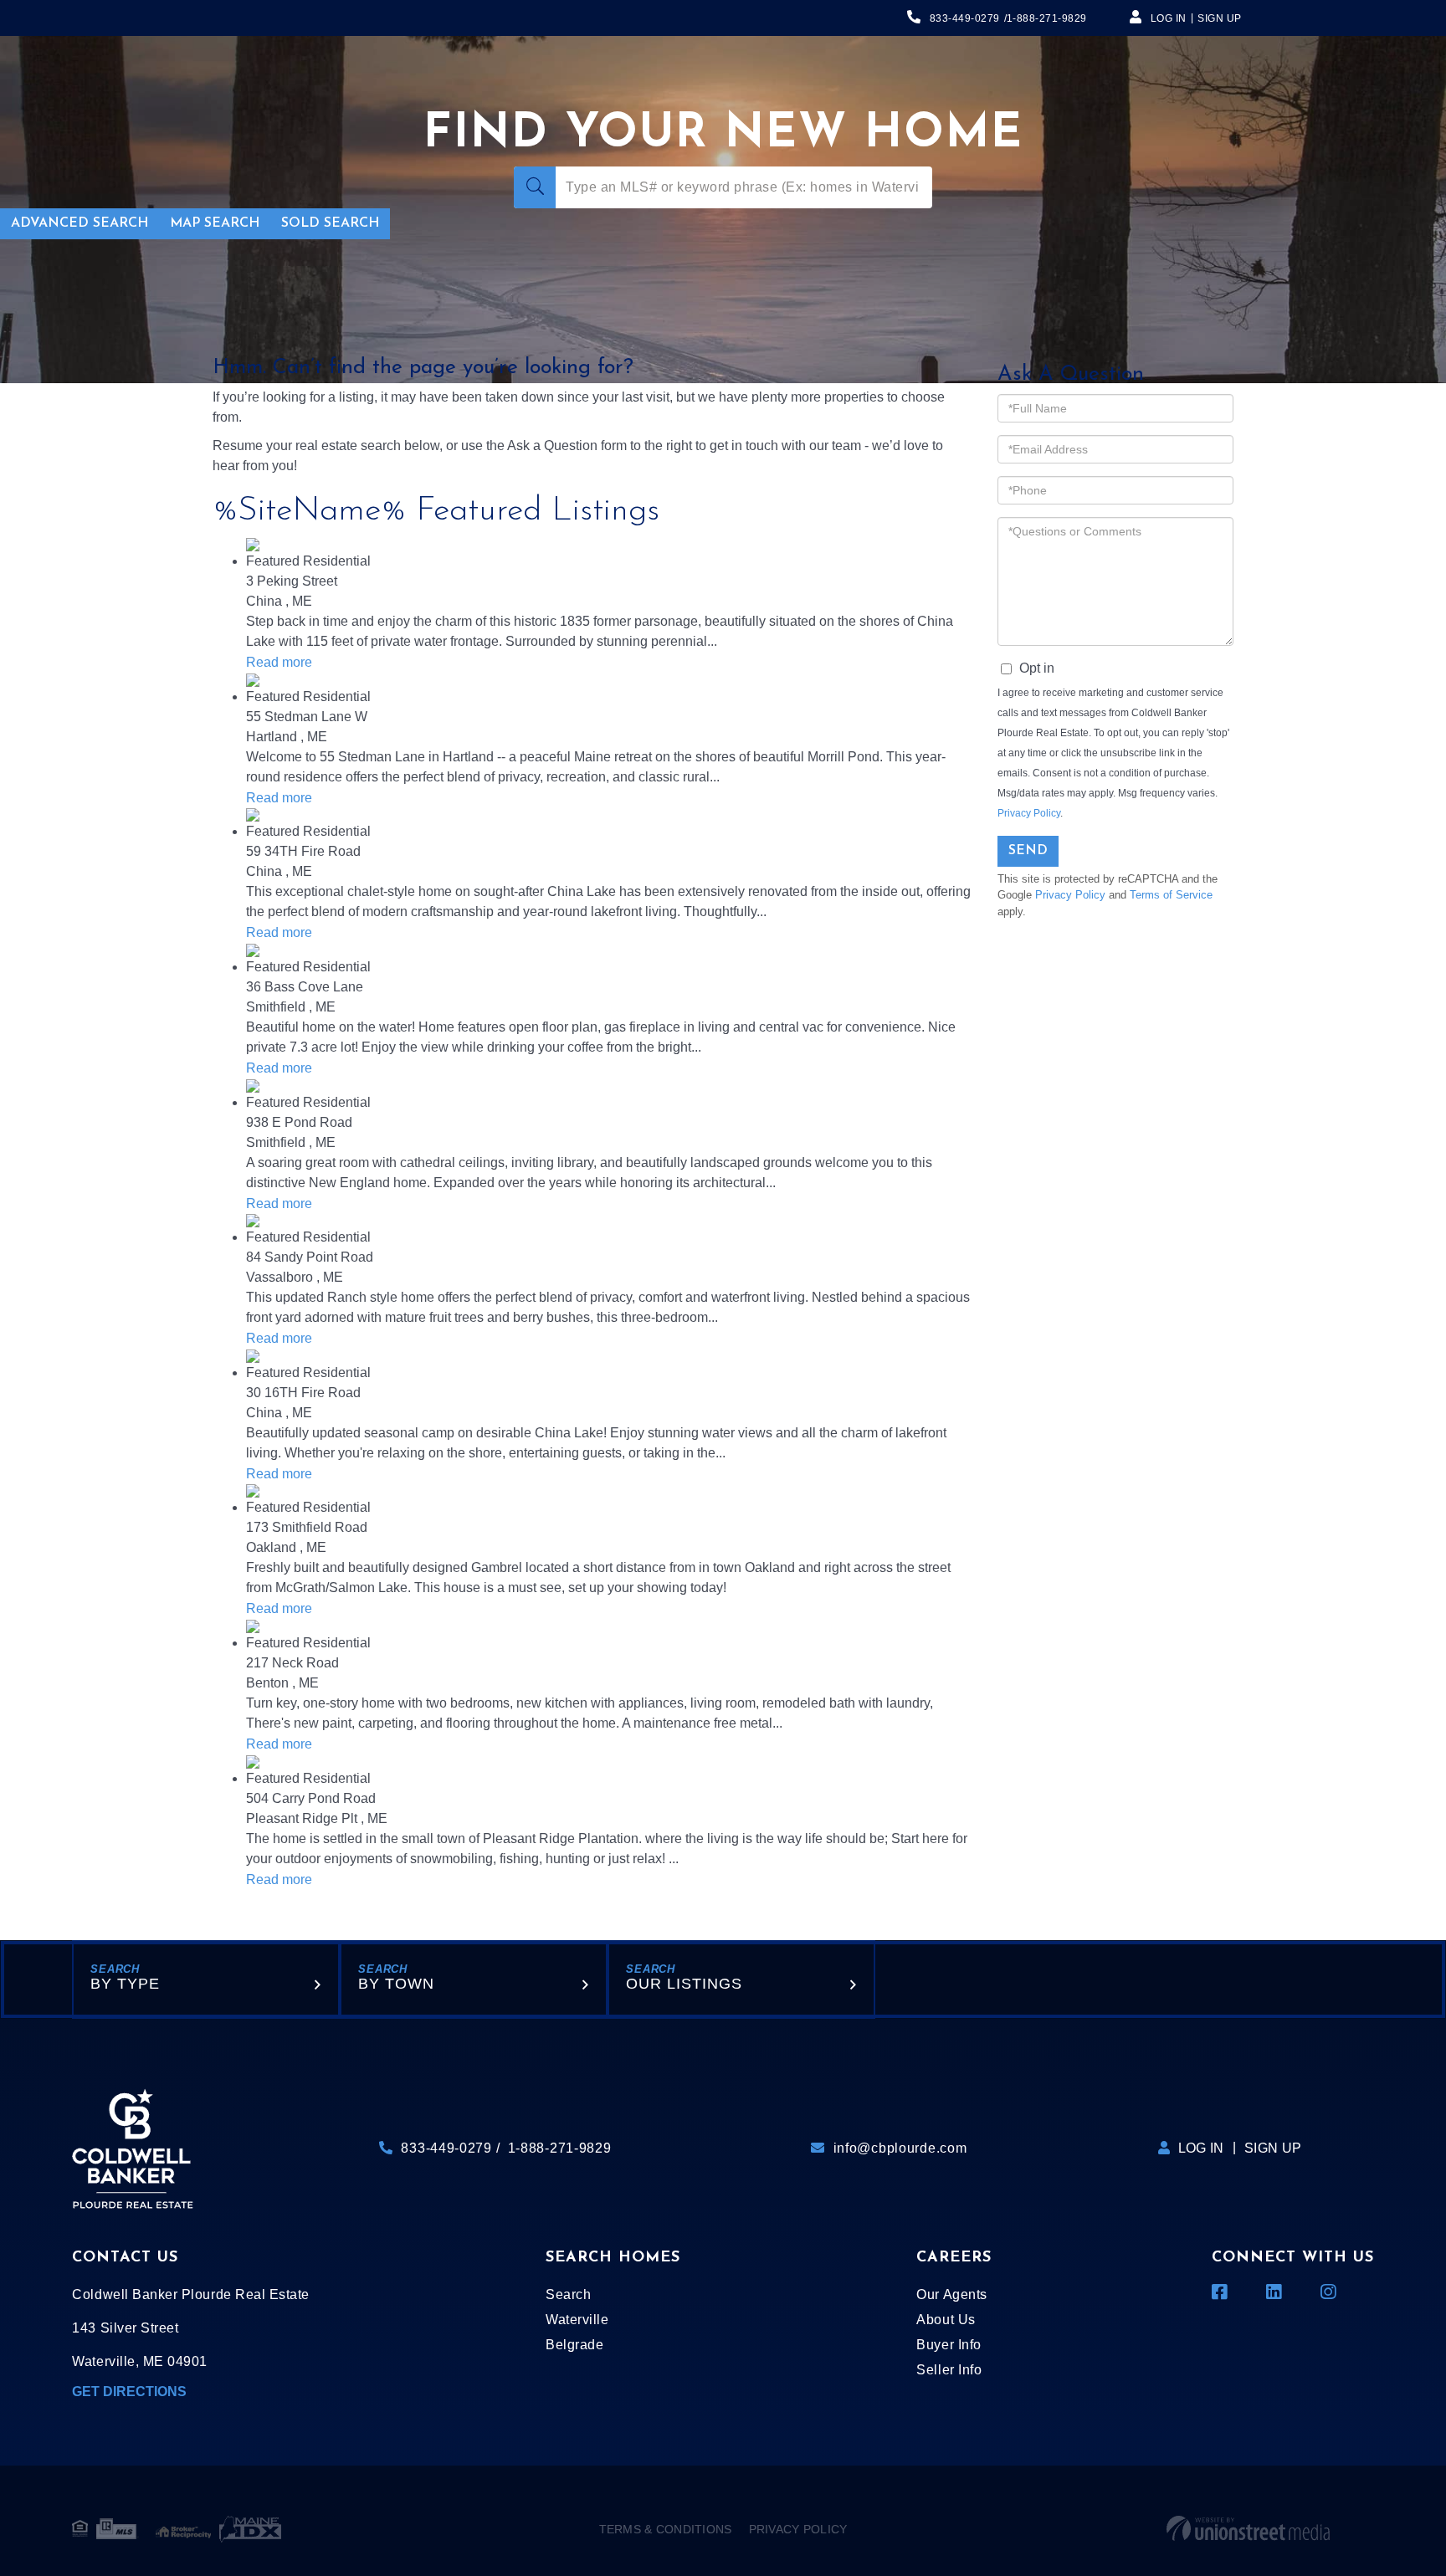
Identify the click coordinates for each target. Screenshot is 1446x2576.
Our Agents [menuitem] (951, 2294)
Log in (1169, 18)
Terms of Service (1171, 895)
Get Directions (129, 2392)
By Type (125, 1984)
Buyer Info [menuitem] (949, 2345)
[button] (535, 187)
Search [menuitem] (568, 2294)
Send (1028, 851)
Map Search (215, 223)
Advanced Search (79, 223)
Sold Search (330, 223)
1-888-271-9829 (1047, 18)
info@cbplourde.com (900, 2148)
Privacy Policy (1029, 813)
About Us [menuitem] (946, 2320)
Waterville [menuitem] (577, 2320)
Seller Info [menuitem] (949, 2370)
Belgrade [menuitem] (574, 2345)
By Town (396, 1984)
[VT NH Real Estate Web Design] (1248, 2529)
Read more (279, 662)
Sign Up (1220, 18)
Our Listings (684, 1984)
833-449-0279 (965, 18)
